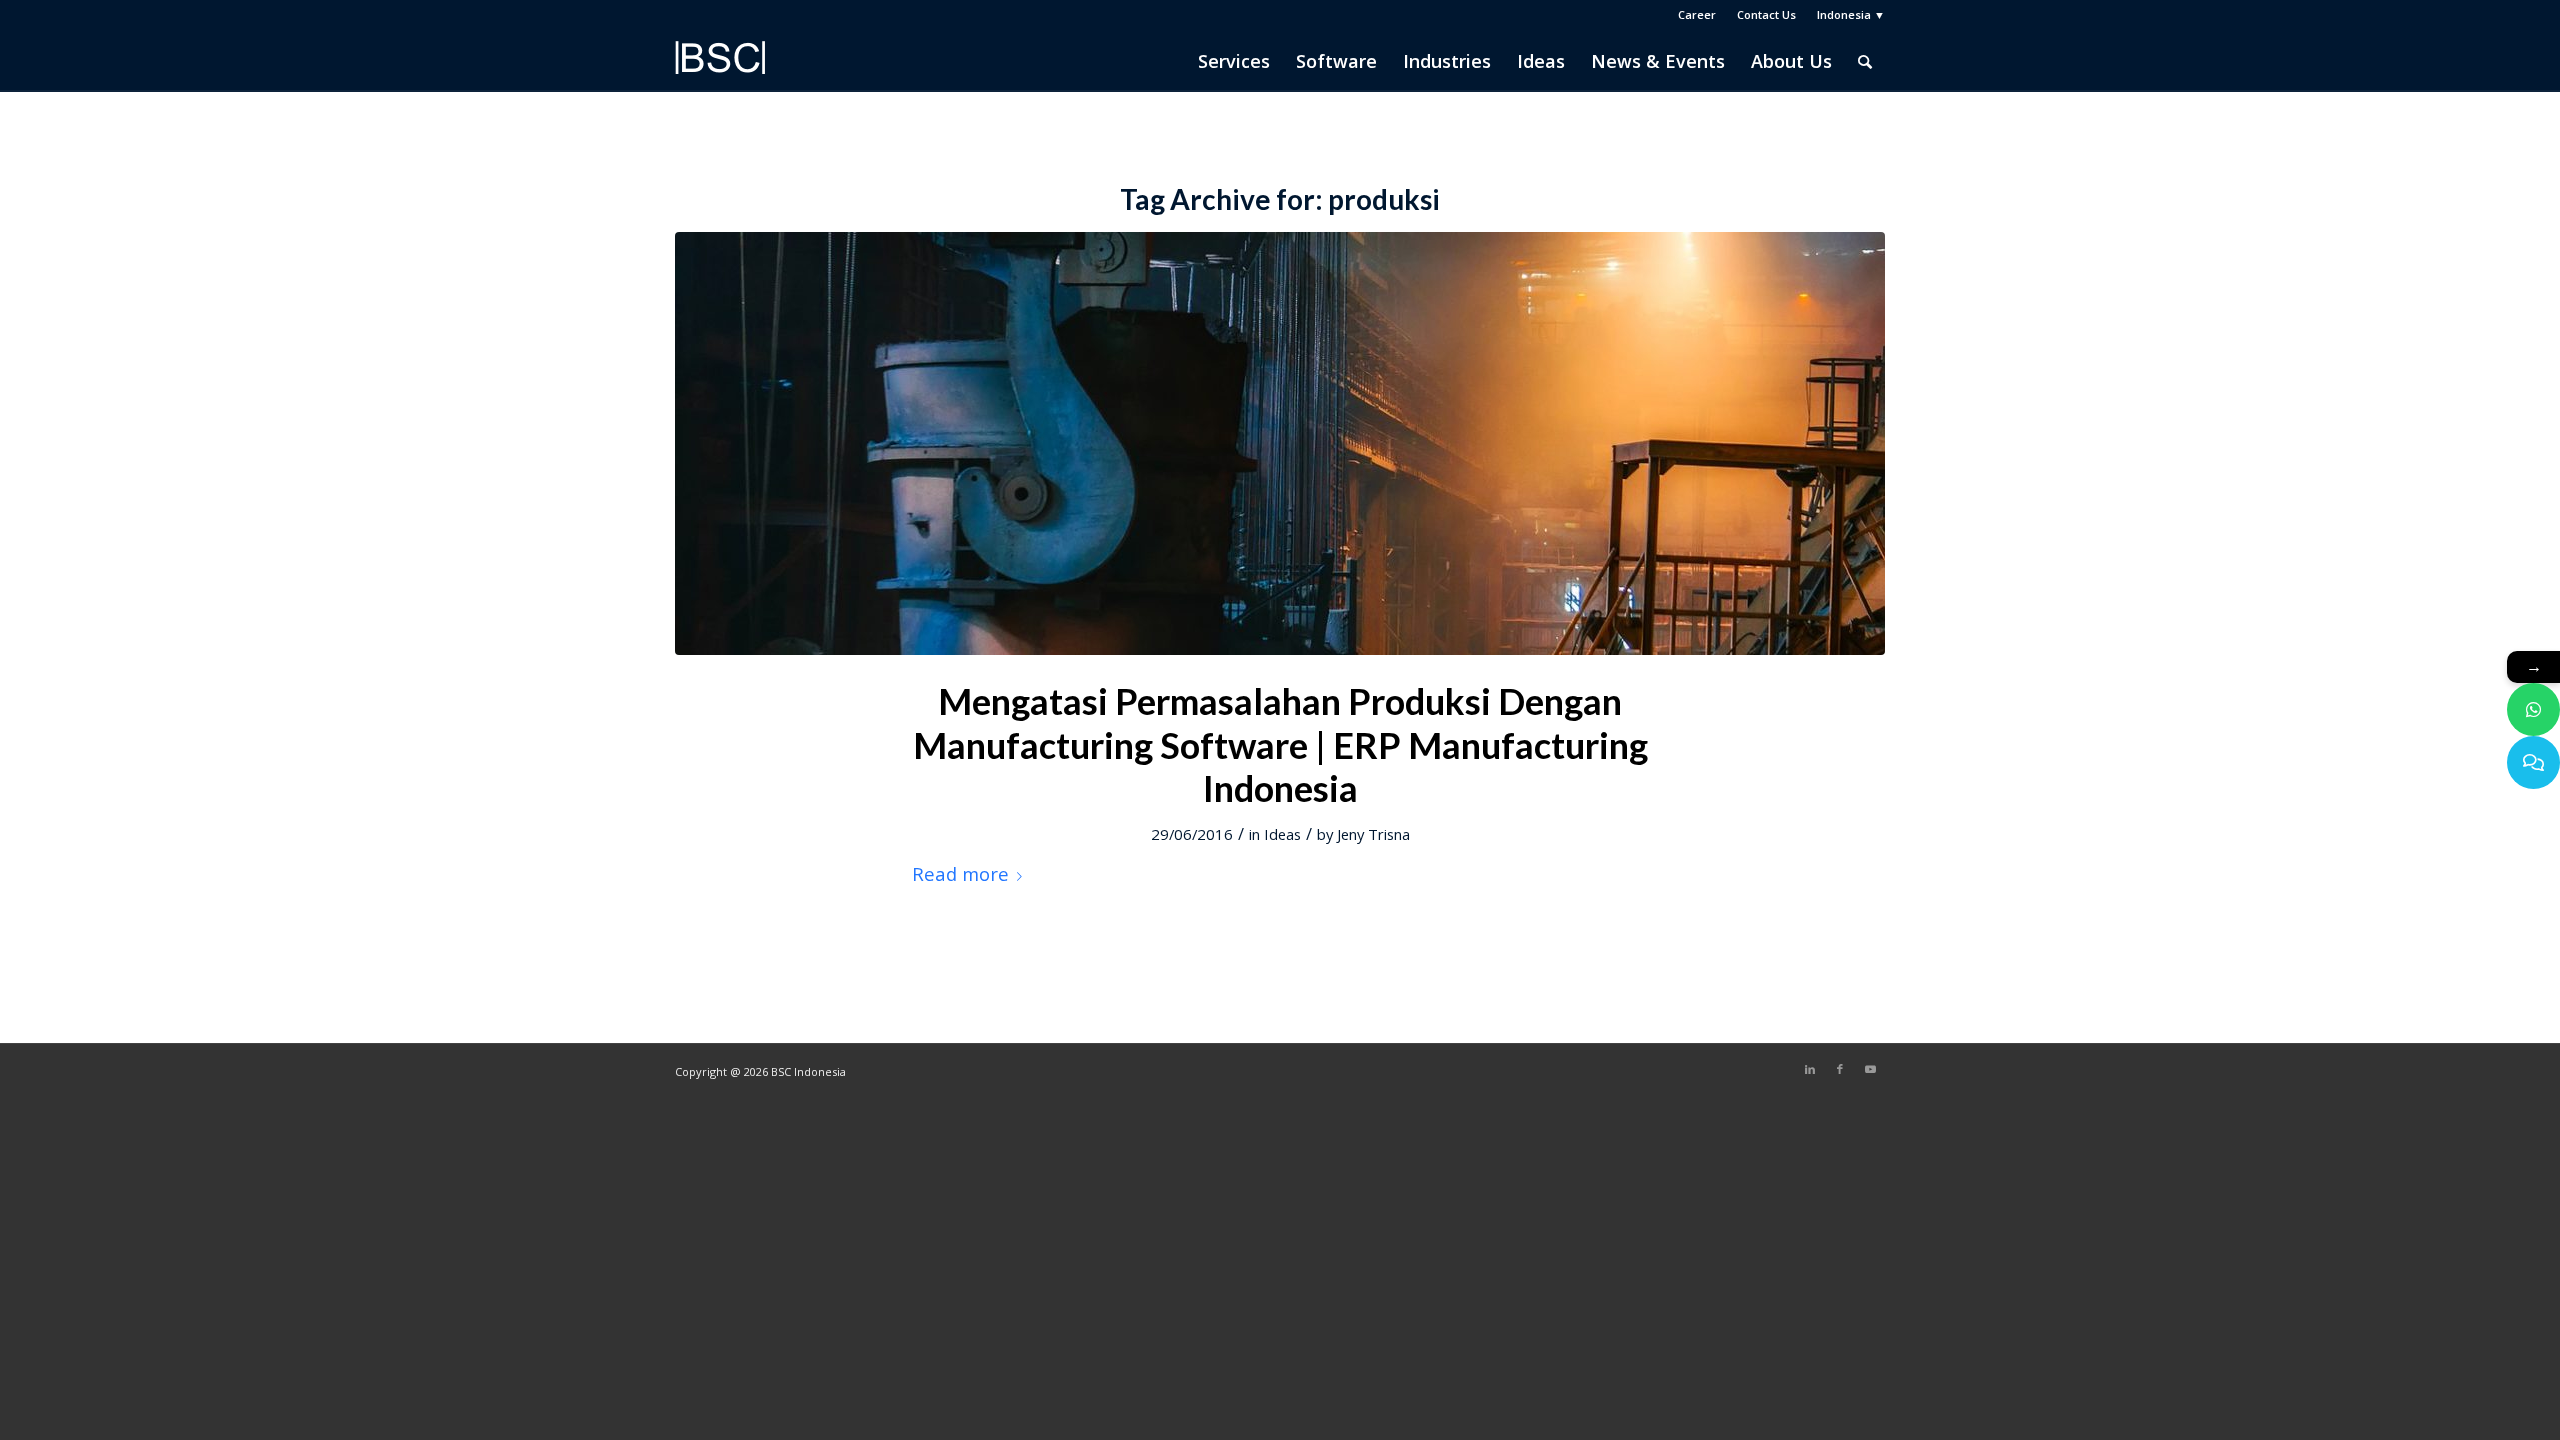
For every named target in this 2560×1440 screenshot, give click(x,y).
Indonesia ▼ (1851, 14)
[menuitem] (1697, 15)
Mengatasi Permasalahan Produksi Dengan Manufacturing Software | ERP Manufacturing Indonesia (1280, 744)
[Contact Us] (2533, 762)
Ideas (1282, 834)
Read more (960, 873)
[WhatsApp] (2533, 709)
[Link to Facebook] (1840, 1069)
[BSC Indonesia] (720, 71)
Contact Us (1766, 14)
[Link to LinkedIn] (1810, 1069)
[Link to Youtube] (1870, 1069)
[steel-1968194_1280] (1280, 443)
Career (1697, 14)
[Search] (1865, 61)
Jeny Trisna (1373, 834)
